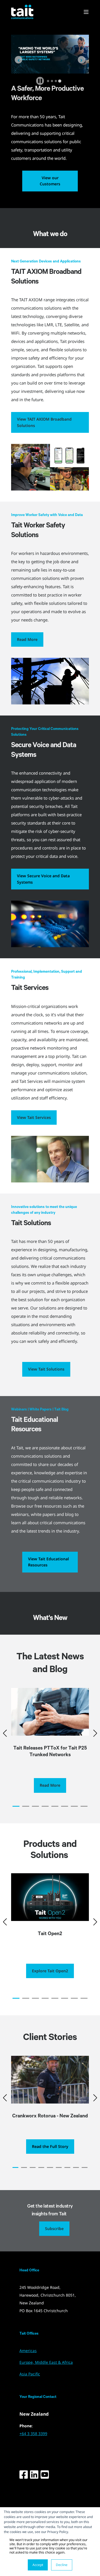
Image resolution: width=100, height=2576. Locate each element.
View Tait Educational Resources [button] (48, 1562)
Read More (27, 639)
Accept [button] (38, 2565)
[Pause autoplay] (40, 81)
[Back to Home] (22, 12)
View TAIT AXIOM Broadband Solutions (44, 422)
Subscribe (54, 2229)
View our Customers (50, 181)
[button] (16, 1806)
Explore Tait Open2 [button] (50, 1971)
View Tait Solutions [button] (46, 1369)
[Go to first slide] (82, 60)
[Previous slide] (18, 60)
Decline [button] (62, 2565)
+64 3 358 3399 (33, 2434)
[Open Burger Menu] (86, 12)
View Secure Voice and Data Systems (43, 879)
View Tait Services (34, 1117)
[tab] (48, 81)
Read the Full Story (50, 2146)
